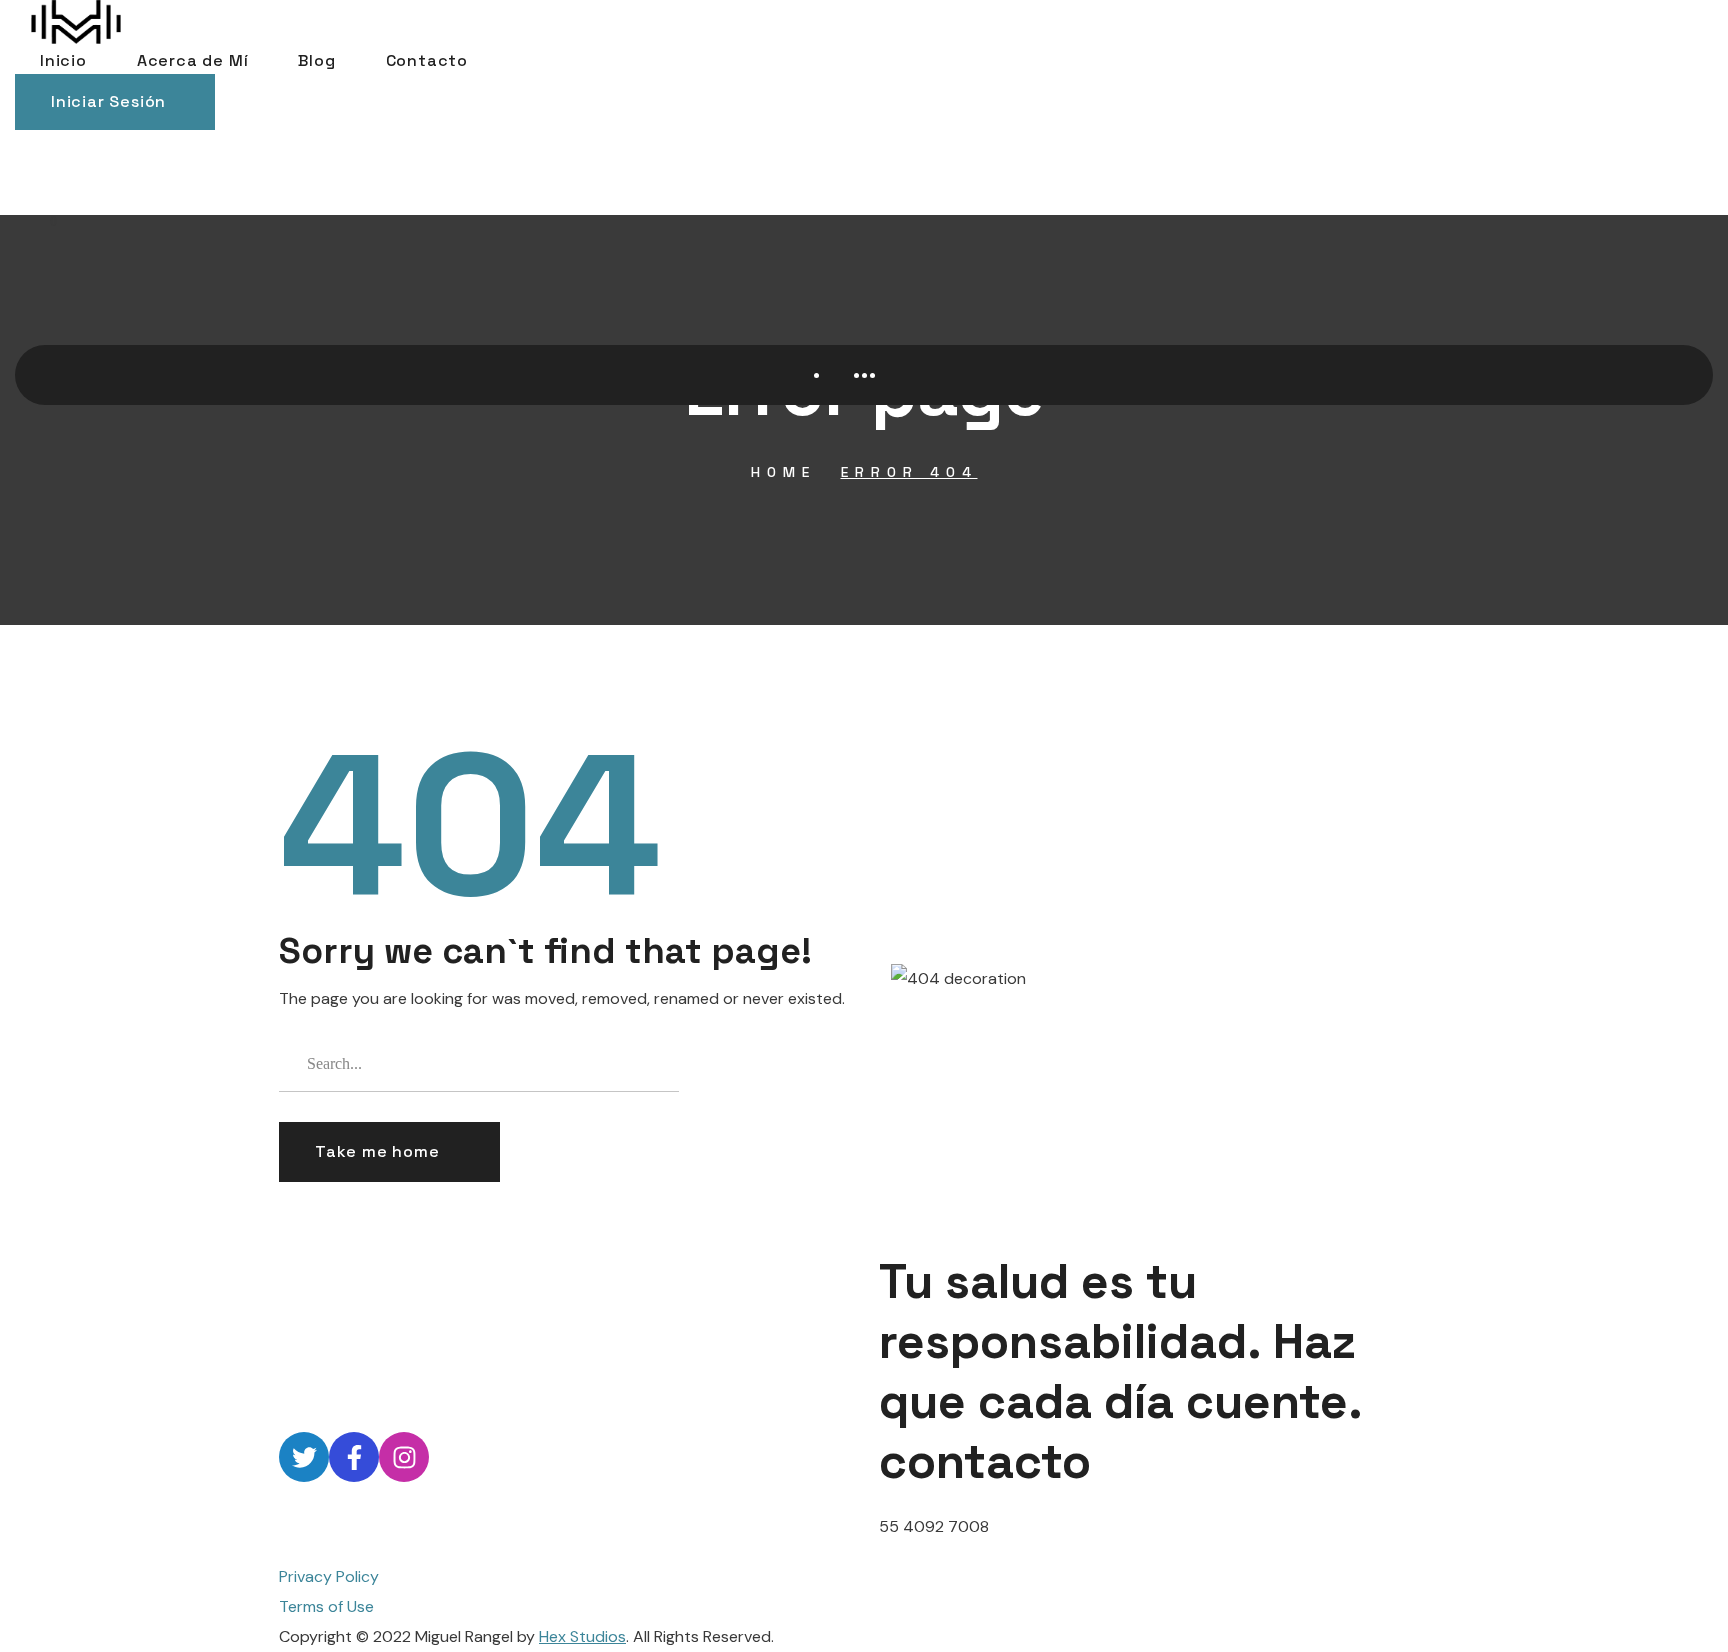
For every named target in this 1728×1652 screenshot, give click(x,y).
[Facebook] (354, 1457)
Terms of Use (326, 1606)
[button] (115, 102)
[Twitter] (304, 1457)
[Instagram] (404, 1457)
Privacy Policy (329, 1576)
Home (783, 472)
